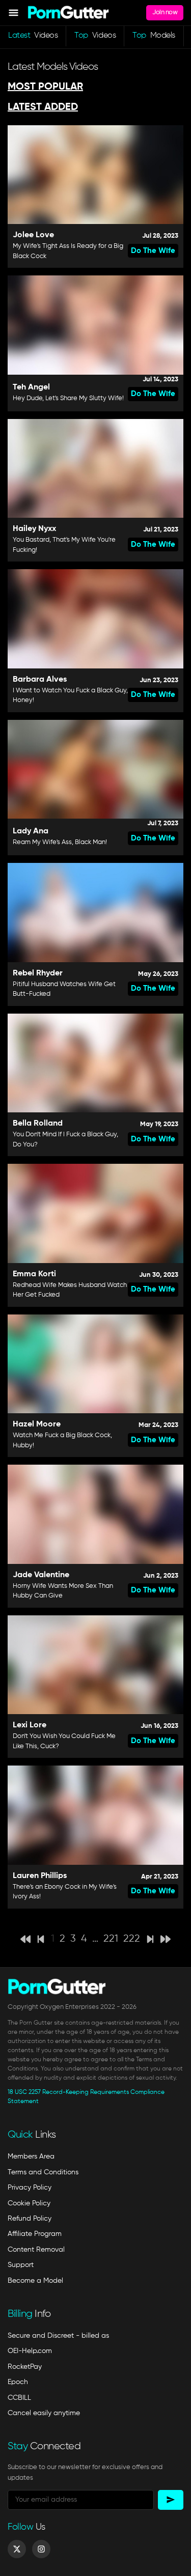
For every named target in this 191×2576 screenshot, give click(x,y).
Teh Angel (31, 387)
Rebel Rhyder (38, 973)
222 (132, 1939)
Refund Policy (30, 2219)
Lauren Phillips (40, 1876)
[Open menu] (13, 13)
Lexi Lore (30, 1725)
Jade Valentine (41, 1575)
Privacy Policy (30, 2188)
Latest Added (43, 107)
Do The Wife (153, 251)
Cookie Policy (29, 2203)
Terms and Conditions (43, 2172)
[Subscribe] (171, 2500)
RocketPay (25, 2367)
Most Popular (45, 87)
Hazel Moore (37, 1424)
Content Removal (36, 2250)
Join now (165, 12)
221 (111, 1939)
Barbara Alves (40, 680)
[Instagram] (41, 2549)
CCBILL (19, 2398)
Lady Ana (31, 831)
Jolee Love (33, 235)
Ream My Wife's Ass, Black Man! (60, 842)
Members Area (31, 2157)
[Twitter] (17, 2549)
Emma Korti (34, 1274)
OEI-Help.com (30, 2351)
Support (21, 2265)
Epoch (18, 2382)
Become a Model (35, 2281)
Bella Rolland (38, 1124)
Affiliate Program (35, 2234)
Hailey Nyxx (34, 529)
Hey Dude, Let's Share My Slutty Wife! (68, 398)
